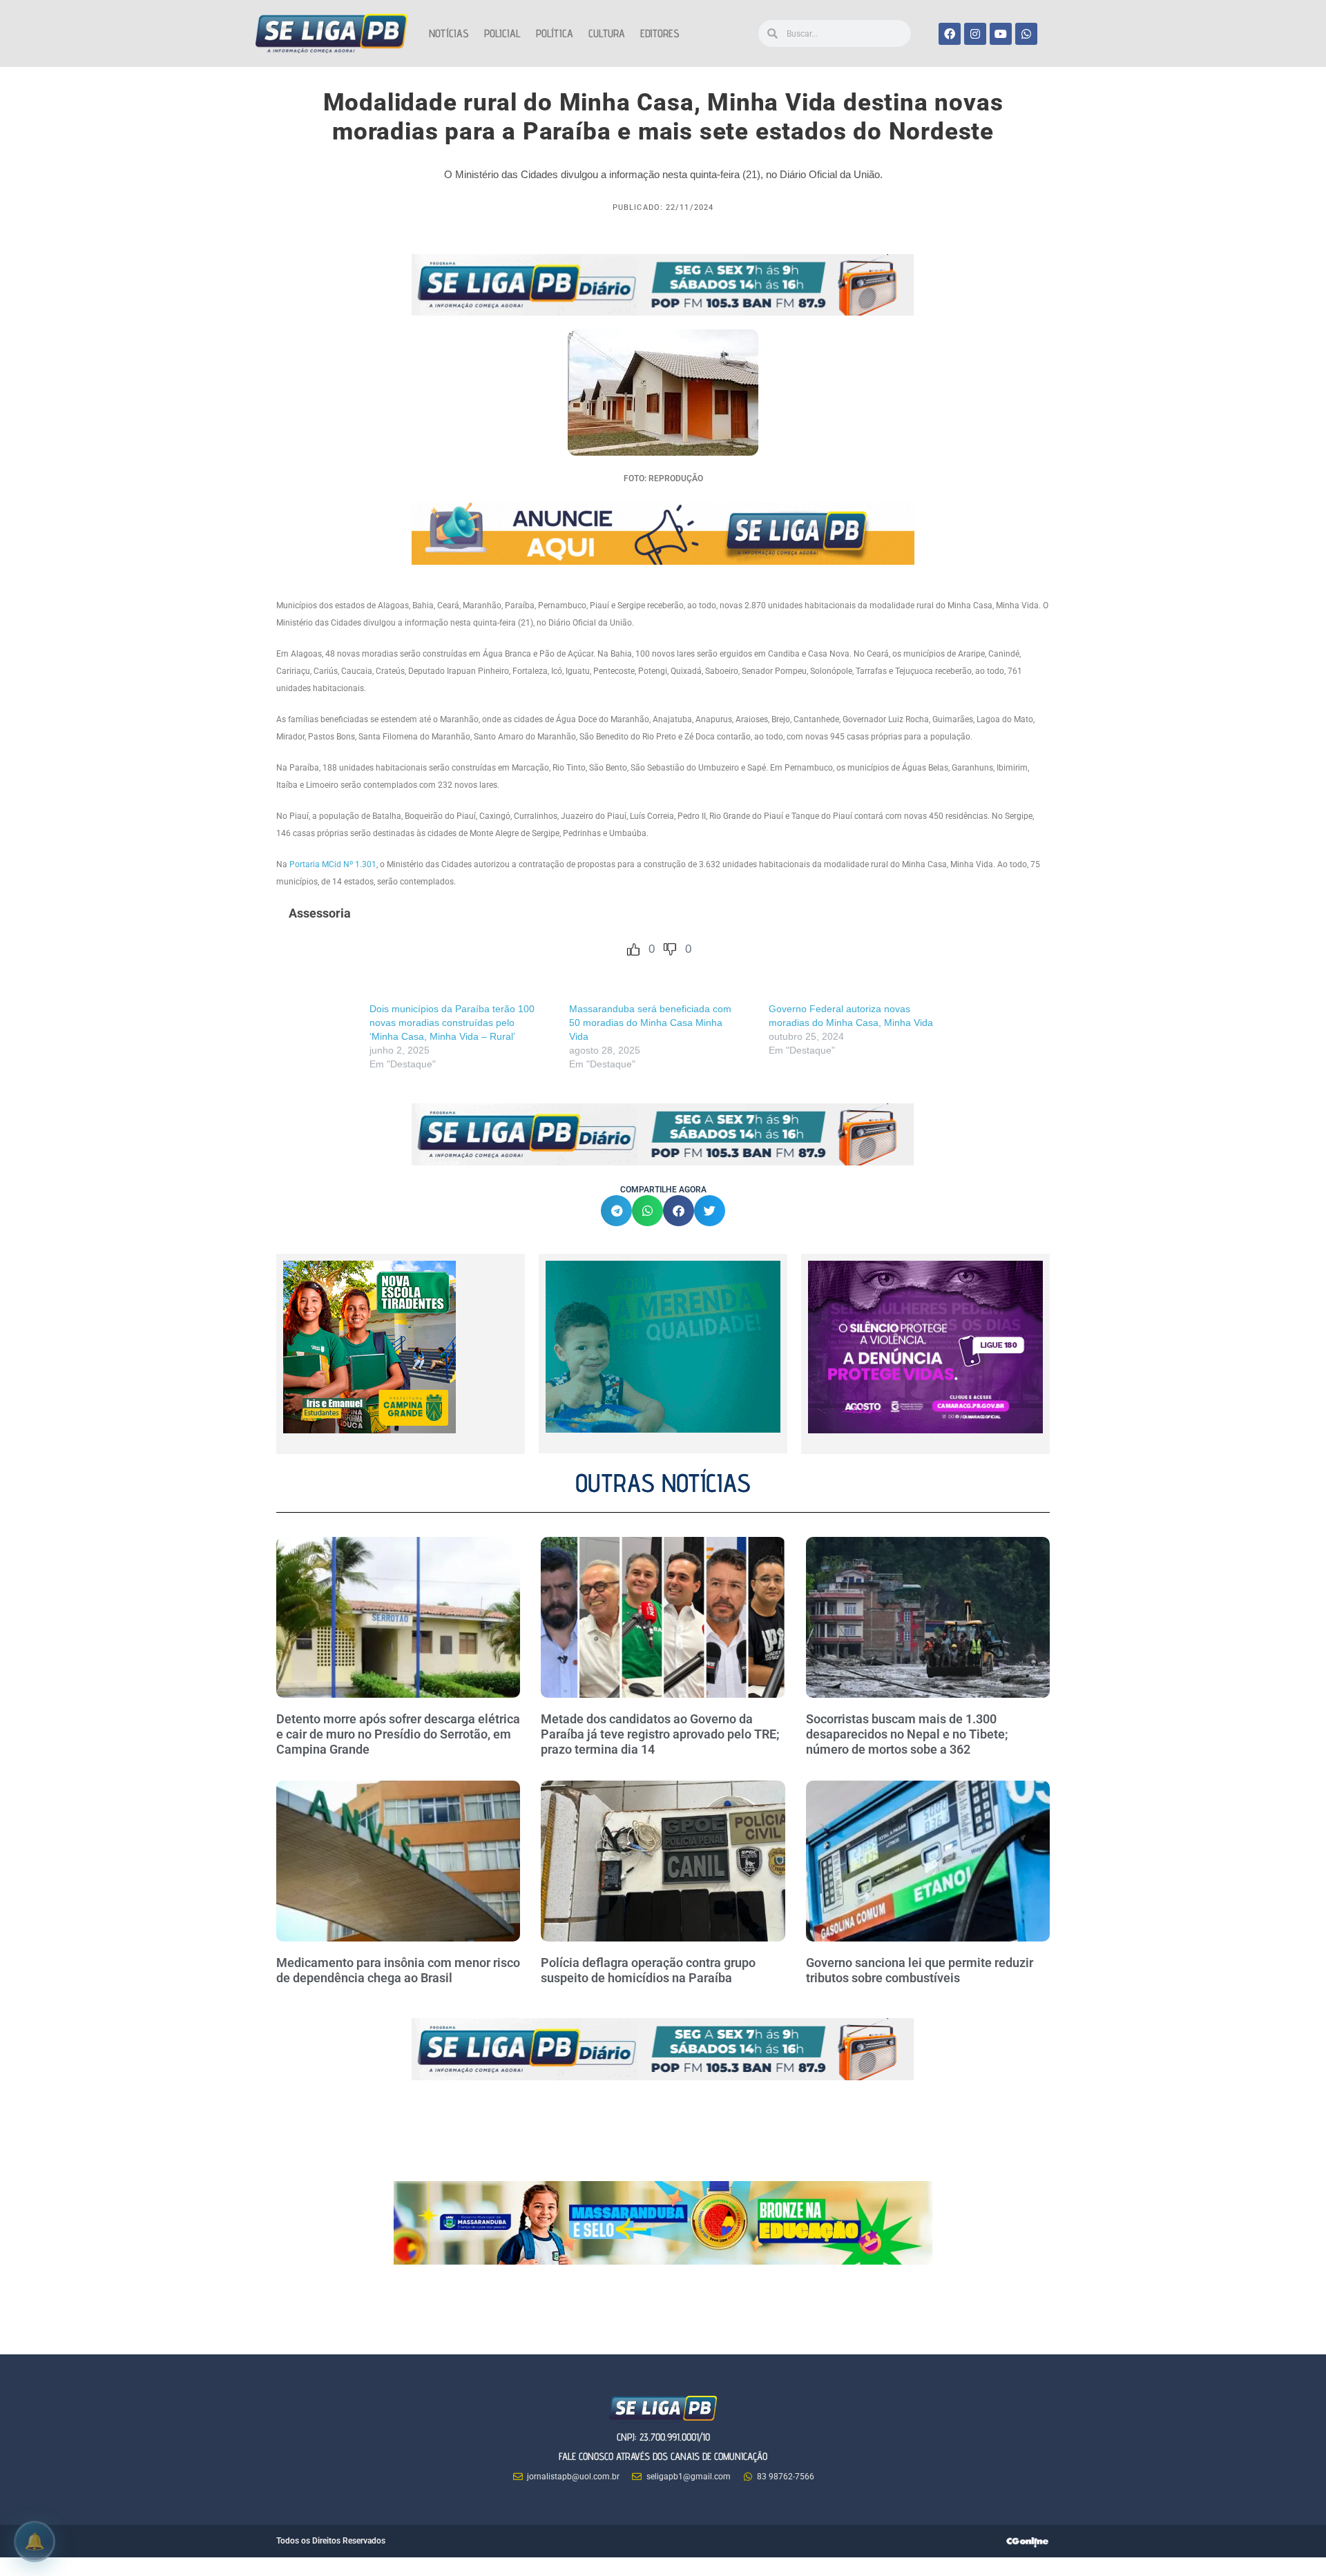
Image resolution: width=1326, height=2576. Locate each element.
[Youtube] (1001, 34)
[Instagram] (975, 34)
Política (555, 33)
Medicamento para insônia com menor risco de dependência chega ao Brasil (398, 1970)
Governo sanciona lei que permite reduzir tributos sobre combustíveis (920, 1970)
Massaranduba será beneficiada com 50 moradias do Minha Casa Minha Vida (650, 1023)
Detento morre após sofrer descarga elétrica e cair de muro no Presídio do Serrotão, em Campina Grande (398, 1734)
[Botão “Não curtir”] (670, 949)
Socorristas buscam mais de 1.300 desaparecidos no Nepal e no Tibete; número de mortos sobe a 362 (907, 1734)
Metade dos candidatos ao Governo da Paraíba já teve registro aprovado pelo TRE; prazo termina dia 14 (660, 1734)
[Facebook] (950, 34)
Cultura (607, 33)
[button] (616, 1211)
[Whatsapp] (1026, 34)
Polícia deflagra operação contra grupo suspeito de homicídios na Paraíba (648, 1970)
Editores (660, 33)
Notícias (449, 33)
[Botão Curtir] (633, 949)
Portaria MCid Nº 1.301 (333, 864)
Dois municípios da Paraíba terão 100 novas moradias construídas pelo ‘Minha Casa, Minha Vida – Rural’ (452, 1023)
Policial (502, 33)
